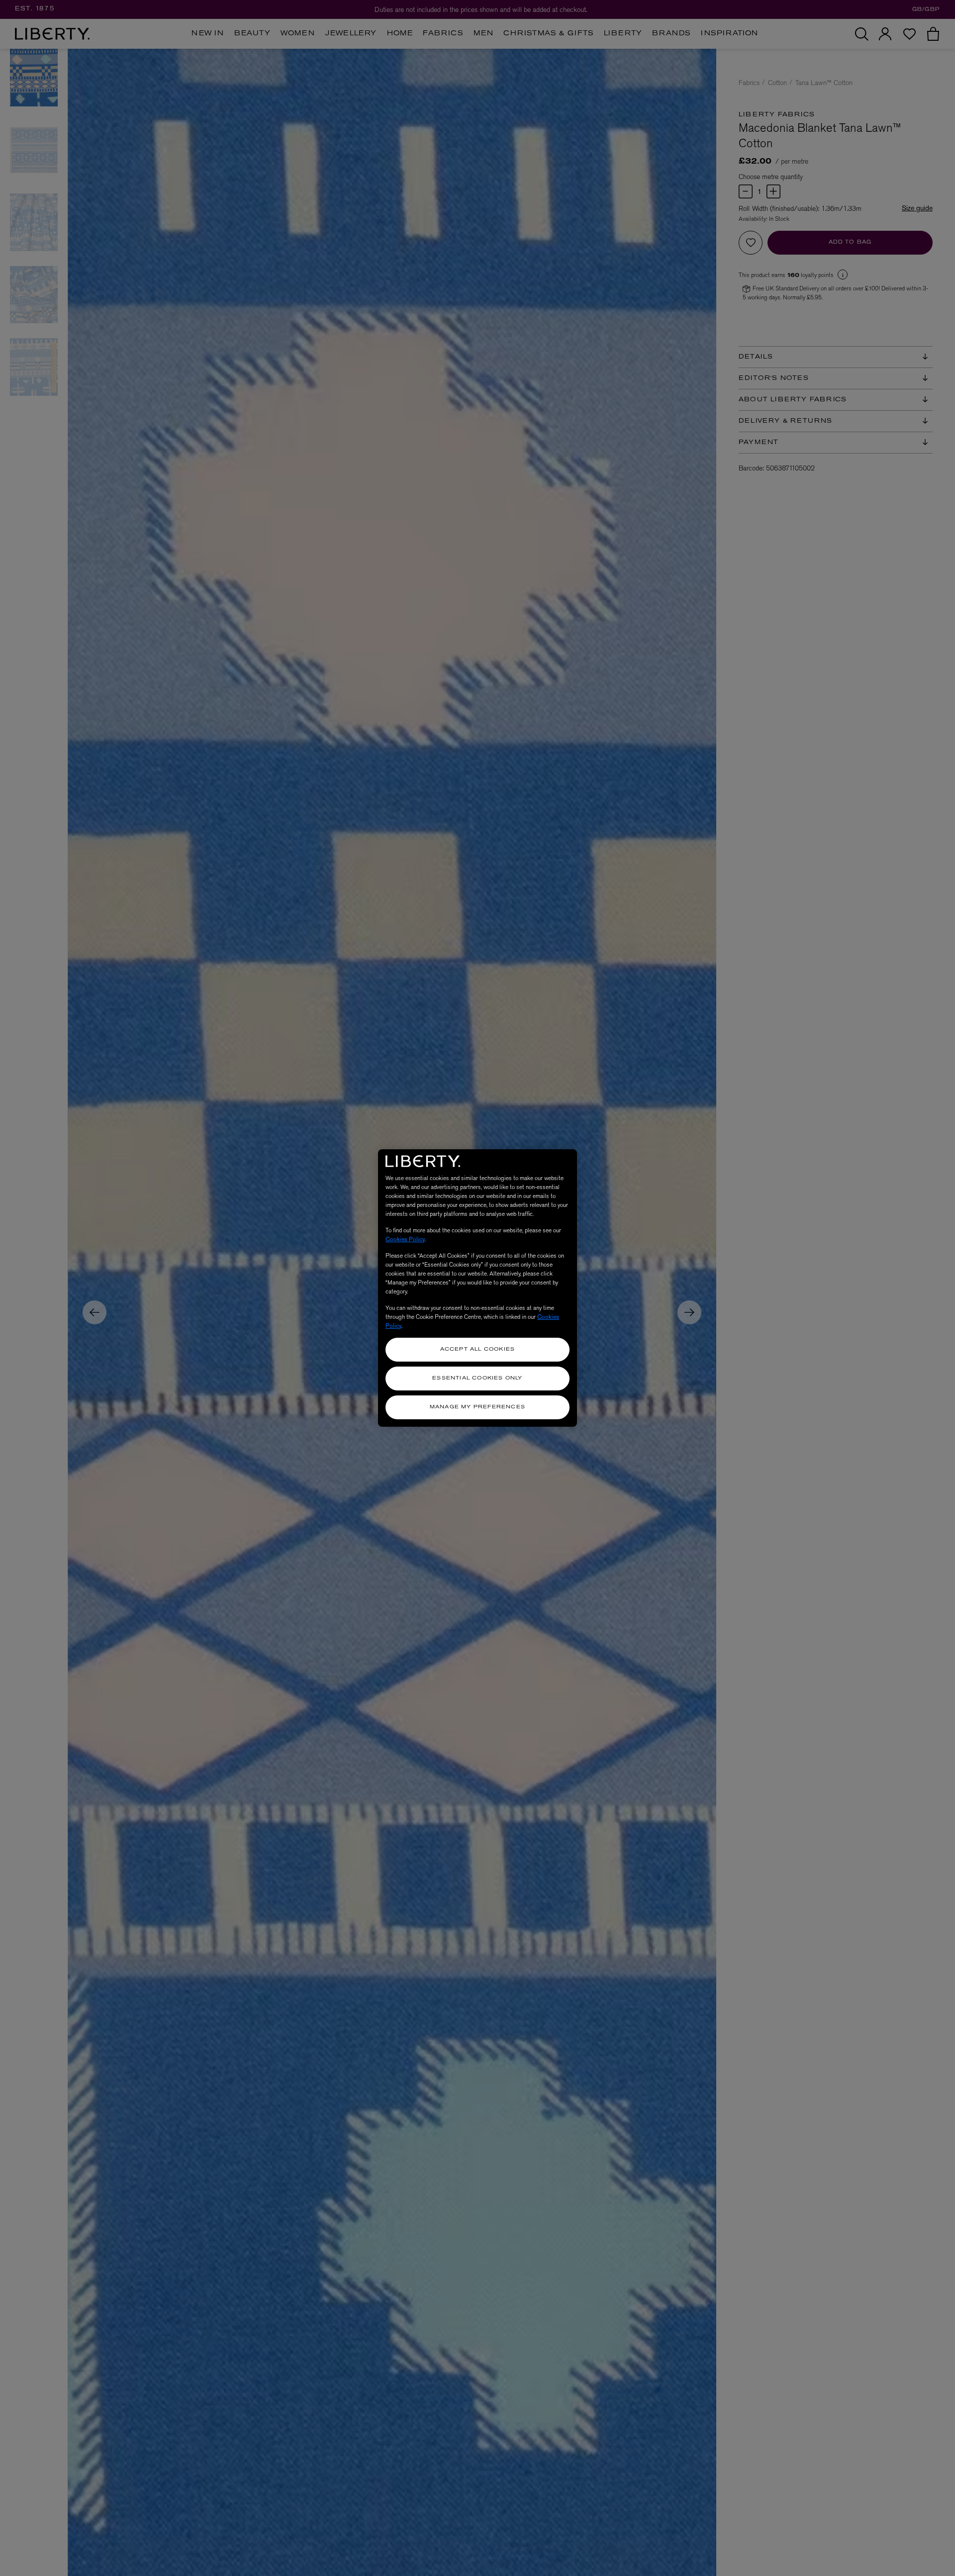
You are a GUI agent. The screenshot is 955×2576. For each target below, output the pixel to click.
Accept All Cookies (478, 1349)
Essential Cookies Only (477, 1378)
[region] (477, 1288)
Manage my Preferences (477, 1407)
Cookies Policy (405, 1239)
